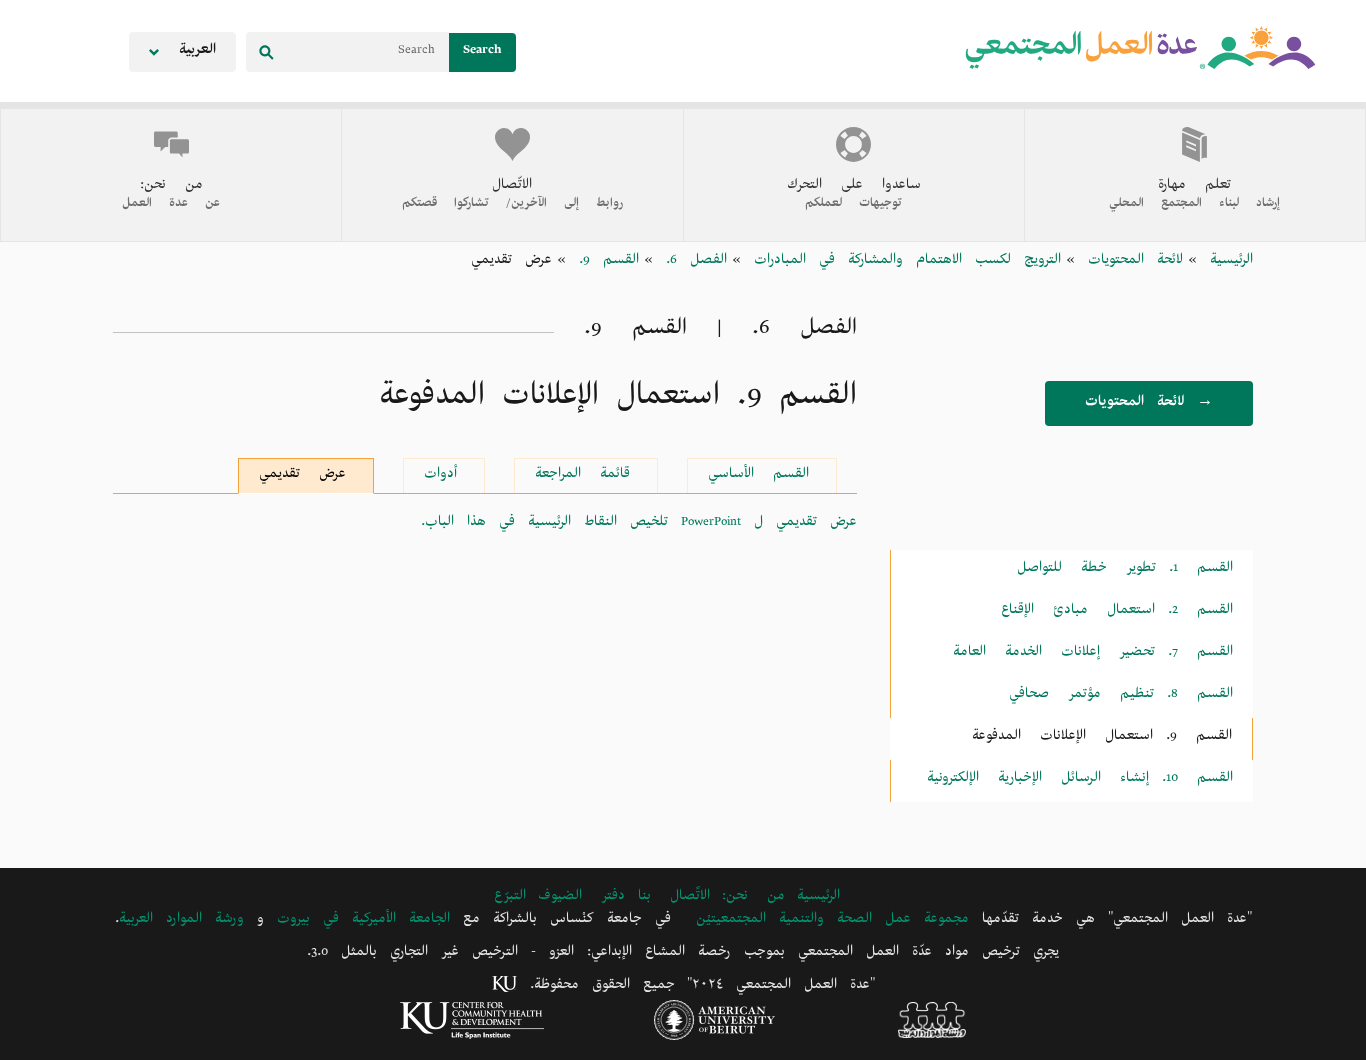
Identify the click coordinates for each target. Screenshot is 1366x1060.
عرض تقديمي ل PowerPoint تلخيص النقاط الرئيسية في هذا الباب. (639, 524)
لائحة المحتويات (1129, 262)
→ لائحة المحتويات (1149, 404)
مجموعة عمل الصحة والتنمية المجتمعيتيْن (832, 921)
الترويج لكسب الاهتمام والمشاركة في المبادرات (901, 262)
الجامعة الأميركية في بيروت (363, 921)
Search (482, 52)
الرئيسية (1225, 262)
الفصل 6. (690, 262)
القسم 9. (602, 262)
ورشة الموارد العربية (181, 921)
